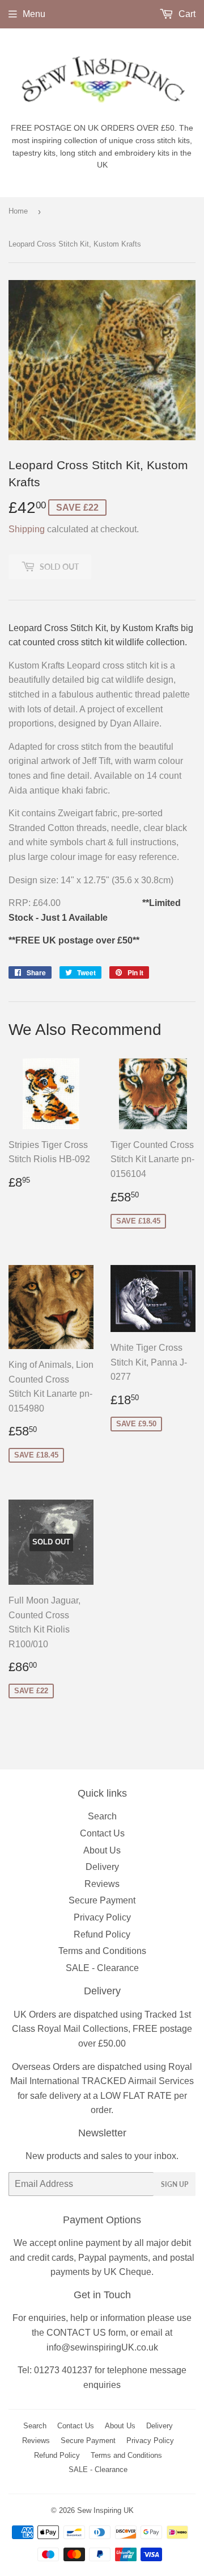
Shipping (27, 529)
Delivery (102, 1867)
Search (102, 1816)
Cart (186, 14)
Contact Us (102, 1833)
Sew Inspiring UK (105, 2510)
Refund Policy (102, 1934)
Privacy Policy (102, 1917)
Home (18, 211)
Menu (34, 14)
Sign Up (175, 2184)
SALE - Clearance (102, 1968)
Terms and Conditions (102, 1951)
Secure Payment (102, 1900)
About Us (102, 1850)
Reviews (102, 1884)
